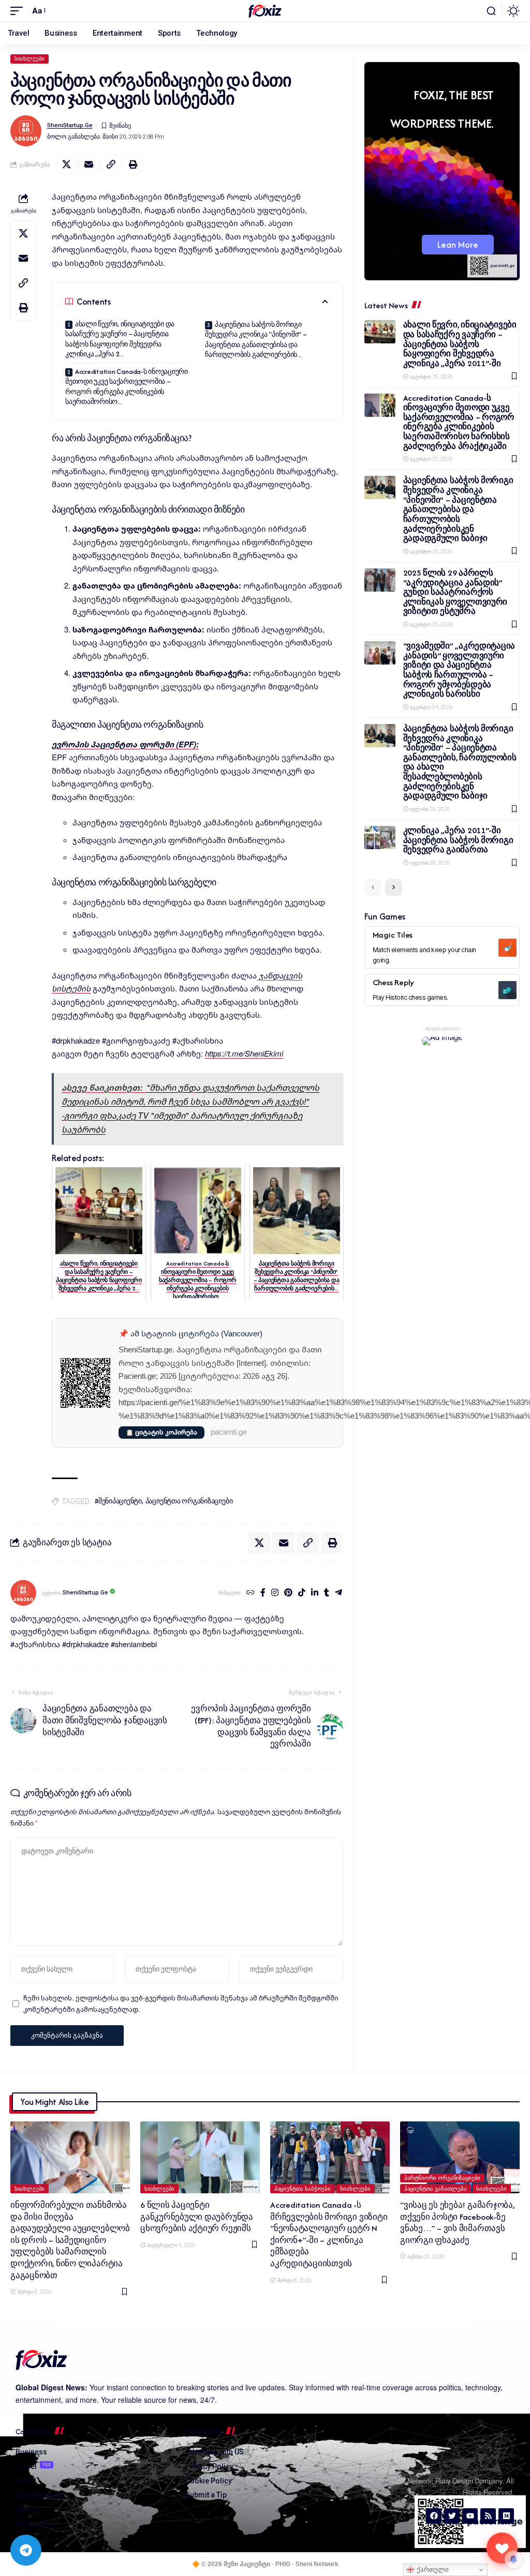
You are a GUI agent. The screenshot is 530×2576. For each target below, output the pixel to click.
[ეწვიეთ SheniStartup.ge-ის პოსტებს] (23, 1593)
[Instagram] (275, 1593)
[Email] (89, 164)
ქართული (432, 2570)
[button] (19, 11)
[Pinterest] (288, 1593)
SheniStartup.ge (70, 125)
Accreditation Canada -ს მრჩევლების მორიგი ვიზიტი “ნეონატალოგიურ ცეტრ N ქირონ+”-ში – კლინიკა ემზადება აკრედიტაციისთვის (329, 2234)
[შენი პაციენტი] (265, 11)
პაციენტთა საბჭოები (303, 2189)
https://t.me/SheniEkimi (244, 1053)
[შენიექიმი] (502, 2548)
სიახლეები (30, 59)
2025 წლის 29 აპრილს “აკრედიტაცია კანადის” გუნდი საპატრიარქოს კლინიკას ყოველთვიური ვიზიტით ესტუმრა (455, 592)
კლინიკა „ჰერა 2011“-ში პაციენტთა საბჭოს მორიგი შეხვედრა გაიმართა (458, 840)
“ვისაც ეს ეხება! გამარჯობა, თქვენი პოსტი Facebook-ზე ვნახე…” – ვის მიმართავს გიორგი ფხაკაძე (457, 2223)
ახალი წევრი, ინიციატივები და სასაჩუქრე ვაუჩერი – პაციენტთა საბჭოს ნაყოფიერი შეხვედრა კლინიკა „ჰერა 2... (120, 339)
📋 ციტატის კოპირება (161, 1432)
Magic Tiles (393, 935)
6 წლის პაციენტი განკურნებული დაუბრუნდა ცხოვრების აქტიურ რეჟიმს (197, 2217)
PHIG (283, 2564)
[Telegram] (338, 1593)
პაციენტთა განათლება (436, 2189)
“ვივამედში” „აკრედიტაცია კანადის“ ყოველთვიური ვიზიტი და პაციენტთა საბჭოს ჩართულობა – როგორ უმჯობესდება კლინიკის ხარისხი (459, 670)
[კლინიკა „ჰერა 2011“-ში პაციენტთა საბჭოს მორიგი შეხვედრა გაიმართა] (380, 838)
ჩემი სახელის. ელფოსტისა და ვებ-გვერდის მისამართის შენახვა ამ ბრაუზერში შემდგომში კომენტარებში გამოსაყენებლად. (181, 2003)
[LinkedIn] (315, 1593)
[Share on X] (66, 164)
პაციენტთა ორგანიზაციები (189, 1501)
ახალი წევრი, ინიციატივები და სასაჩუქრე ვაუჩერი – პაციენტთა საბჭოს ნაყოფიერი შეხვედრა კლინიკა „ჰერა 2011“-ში (460, 344)
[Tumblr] (327, 1593)
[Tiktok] (302, 1593)
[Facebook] (263, 1593)
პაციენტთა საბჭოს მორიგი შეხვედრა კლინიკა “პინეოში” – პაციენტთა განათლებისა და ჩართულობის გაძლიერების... (256, 340)
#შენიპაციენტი (118, 1501)
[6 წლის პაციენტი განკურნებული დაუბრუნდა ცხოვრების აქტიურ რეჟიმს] (200, 2157)
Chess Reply (393, 982)
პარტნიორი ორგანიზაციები (443, 2178)
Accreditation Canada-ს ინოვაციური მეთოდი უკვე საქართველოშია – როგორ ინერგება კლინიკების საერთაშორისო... (127, 387)
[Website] (251, 1593)
